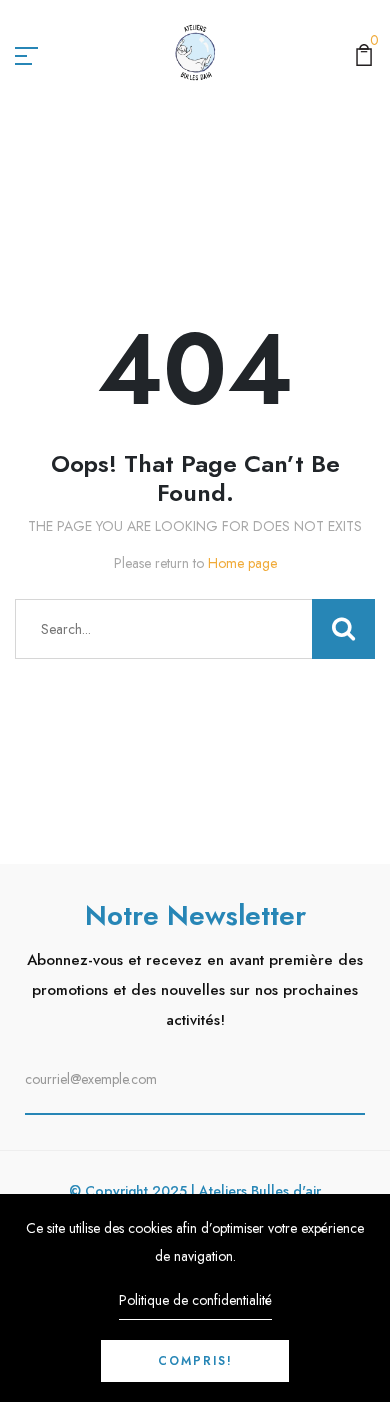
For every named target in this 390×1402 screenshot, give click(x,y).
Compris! (195, 1361)
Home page (242, 563)
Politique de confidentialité (195, 1300)
